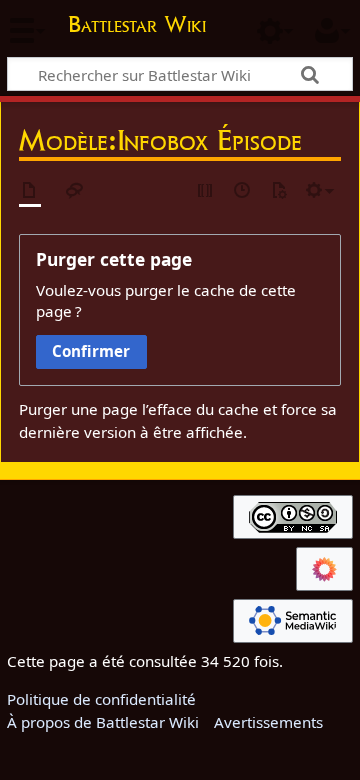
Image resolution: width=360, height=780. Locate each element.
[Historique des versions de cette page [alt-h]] (243, 191)
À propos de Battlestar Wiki (103, 722)
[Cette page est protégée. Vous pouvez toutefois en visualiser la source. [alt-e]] (206, 191)
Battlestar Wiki (137, 26)
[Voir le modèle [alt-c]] (30, 191)
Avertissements (268, 722)
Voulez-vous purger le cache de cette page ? (166, 301)
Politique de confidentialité (101, 699)
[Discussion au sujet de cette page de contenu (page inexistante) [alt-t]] (75, 191)
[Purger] (279, 191)
